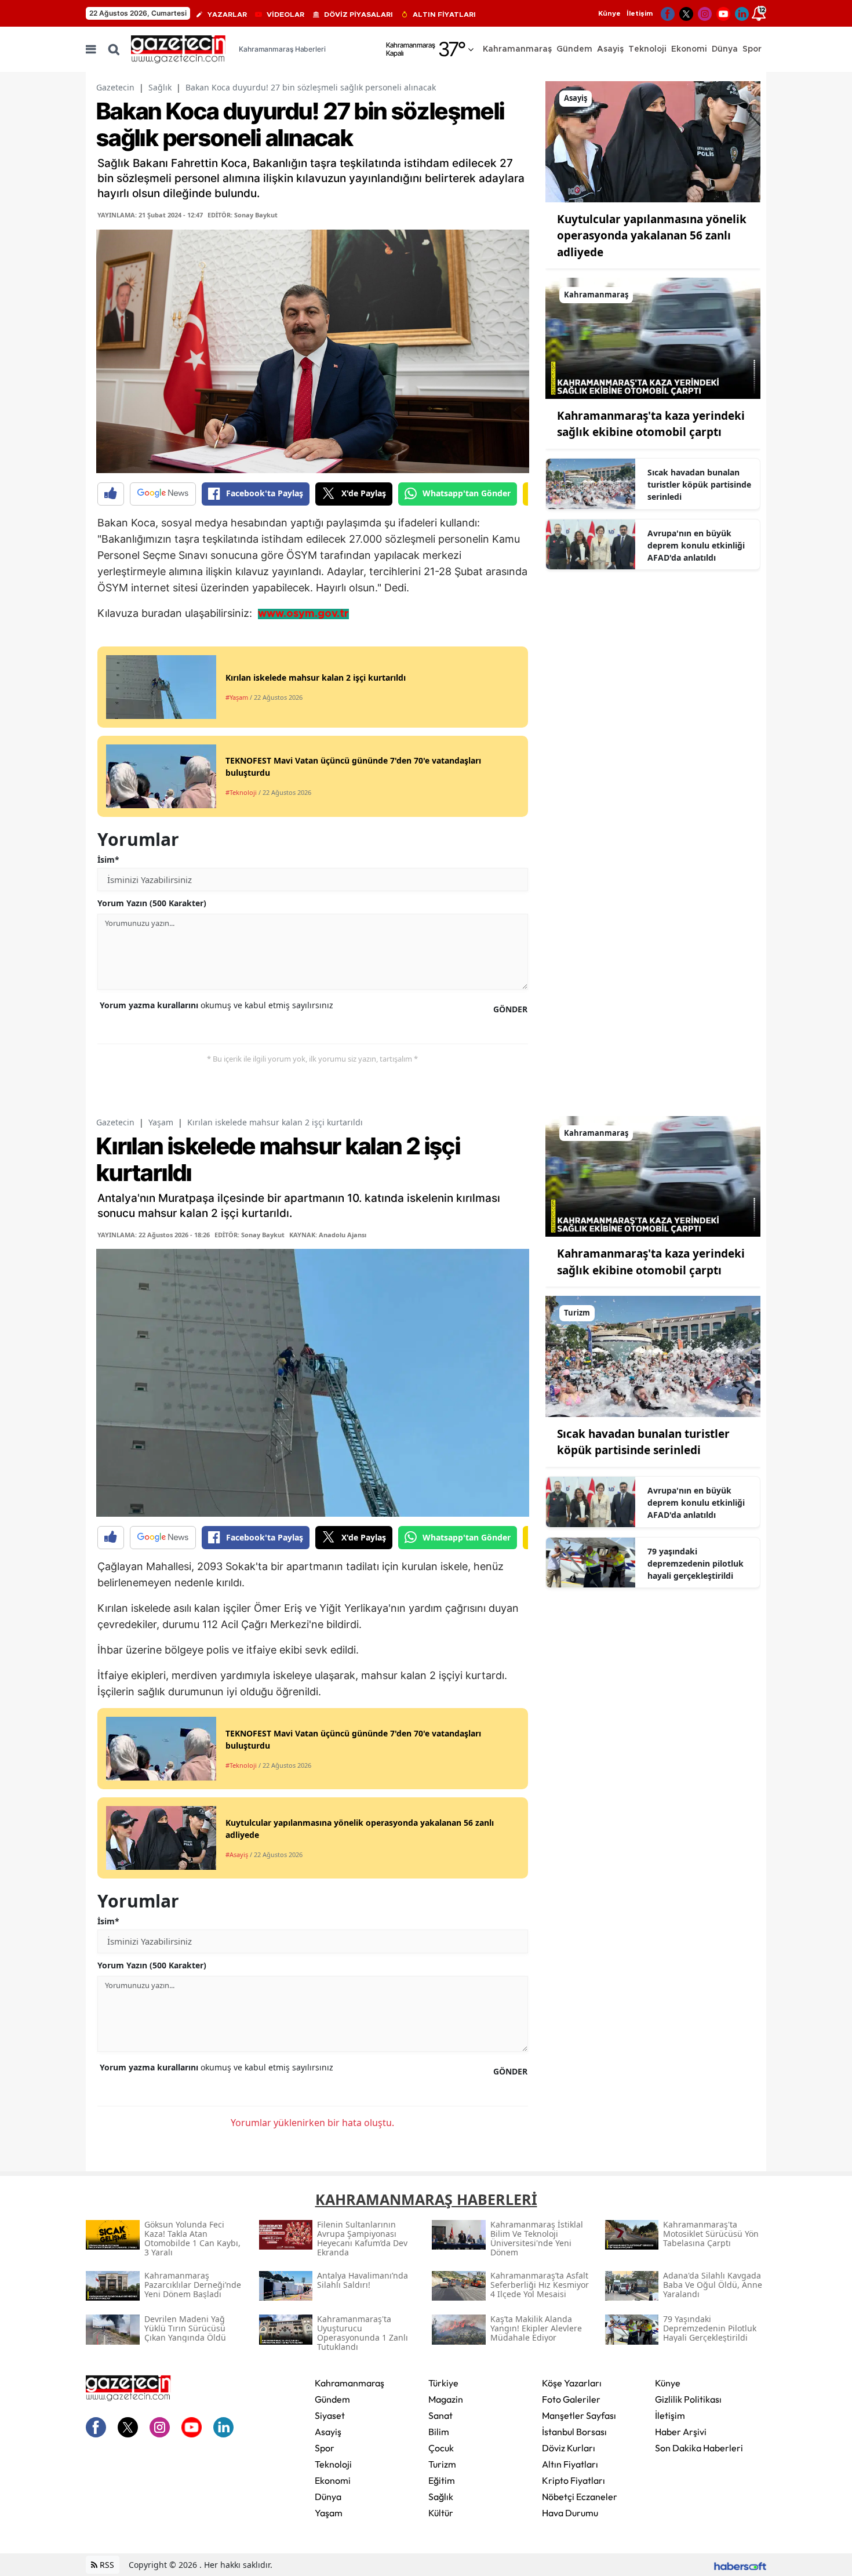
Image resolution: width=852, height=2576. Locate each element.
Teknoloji (333, 2464)
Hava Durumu (570, 2513)
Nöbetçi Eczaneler (580, 2497)
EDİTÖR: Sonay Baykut (243, 215)
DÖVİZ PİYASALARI (358, 14)
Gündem (332, 2399)
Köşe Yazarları (572, 2383)
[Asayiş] (653, 141)
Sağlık (160, 87)
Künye (609, 13)
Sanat (440, 2415)
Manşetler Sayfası (579, 2415)
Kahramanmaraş (349, 2383)
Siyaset (330, 2415)
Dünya (328, 2497)
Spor (325, 2448)
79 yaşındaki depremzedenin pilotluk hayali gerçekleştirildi (696, 1563)
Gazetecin (115, 87)
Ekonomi (333, 2480)
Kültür (441, 2513)
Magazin (446, 2399)
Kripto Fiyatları (574, 2480)
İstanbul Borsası (574, 2432)
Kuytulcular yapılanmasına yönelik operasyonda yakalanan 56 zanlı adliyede (652, 236)
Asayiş (328, 2432)
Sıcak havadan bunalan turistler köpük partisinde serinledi (699, 484)
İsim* (108, 860)
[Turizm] (653, 1356)
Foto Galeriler (571, 2399)
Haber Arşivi (681, 2432)
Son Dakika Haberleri (699, 2448)
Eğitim (442, 2480)
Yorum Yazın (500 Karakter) (152, 903)
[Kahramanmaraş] (653, 337)
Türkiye (443, 2383)
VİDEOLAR (285, 14)
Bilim (439, 2432)
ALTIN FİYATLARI (444, 14)
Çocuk (441, 2448)
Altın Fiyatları (570, 2464)
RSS (106, 2565)
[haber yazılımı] (740, 2565)
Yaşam (161, 1122)
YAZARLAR (227, 14)
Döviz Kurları (569, 2448)
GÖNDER (510, 1009)
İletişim (640, 13)
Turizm (442, 2464)
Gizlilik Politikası (688, 2399)
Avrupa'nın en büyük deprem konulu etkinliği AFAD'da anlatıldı (696, 545)
